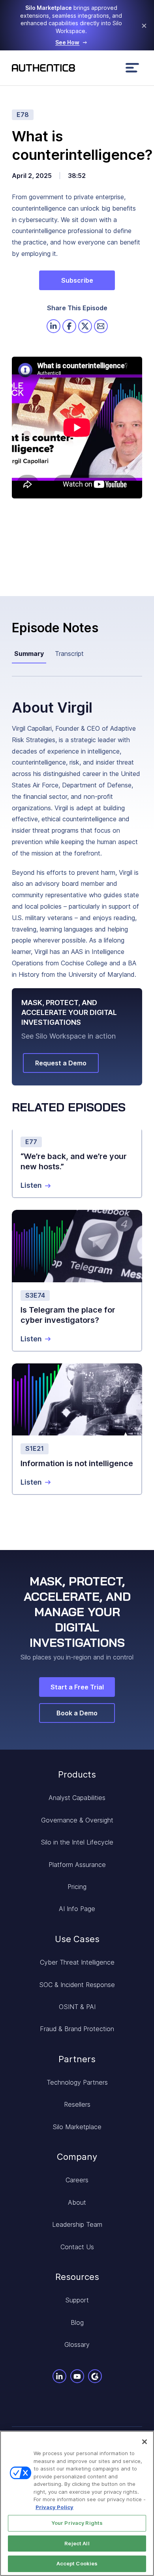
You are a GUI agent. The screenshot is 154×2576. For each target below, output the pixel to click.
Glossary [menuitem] (77, 2345)
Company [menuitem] (77, 2157)
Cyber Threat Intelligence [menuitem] (77, 1962)
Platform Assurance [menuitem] (77, 1865)
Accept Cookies (77, 2563)
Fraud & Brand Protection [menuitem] (77, 2029)
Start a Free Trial (77, 1687)
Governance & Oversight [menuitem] (77, 1820)
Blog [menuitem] (77, 2322)
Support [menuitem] (77, 2300)
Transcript (69, 654)
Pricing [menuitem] (77, 1887)
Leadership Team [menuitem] (77, 2224)
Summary (29, 654)
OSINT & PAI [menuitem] (77, 2007)
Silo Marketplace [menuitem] (77, 2127)
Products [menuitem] (77, 1774)
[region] (77, 2503)
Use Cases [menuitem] (77, 1939)
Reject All (77, 2543)
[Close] (145, 2442)
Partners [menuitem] (77, 2059)
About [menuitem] (77, 2202)
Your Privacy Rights (77, 2523)
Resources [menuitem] (77, 2277)
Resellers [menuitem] (77, 2104)
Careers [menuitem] (77, 2180)
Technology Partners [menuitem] (77, 2082)
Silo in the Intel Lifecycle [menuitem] (77, 1842)
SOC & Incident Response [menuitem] (77, 1985)
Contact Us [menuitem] (77, 2247)
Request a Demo (61, 1063)
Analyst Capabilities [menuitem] (77, 1798)
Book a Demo (77, 1713)
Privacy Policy (54, 2507)
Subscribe (77, 280)
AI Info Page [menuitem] (77, 1909)
